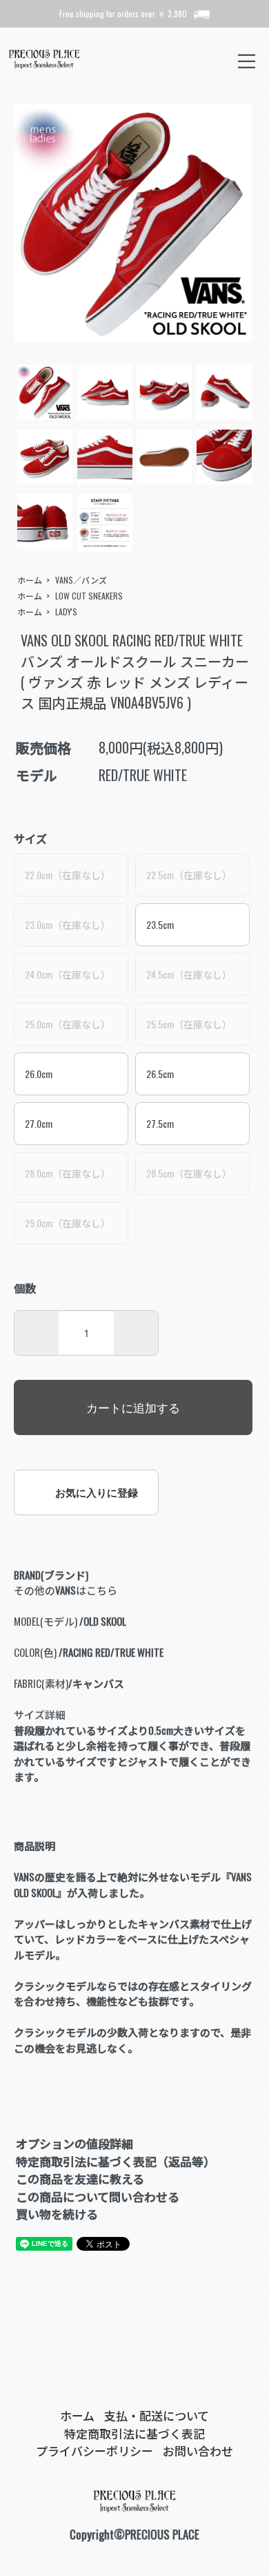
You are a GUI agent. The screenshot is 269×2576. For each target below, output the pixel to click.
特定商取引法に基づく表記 (134, 2433)
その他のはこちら (66, 1590)
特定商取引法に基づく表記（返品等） (116, 2161)
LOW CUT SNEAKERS (89, 596)
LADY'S (66, 612)
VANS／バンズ (81, 580)
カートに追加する (133, 1407)
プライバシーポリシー (94, 2451)
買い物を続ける (57, 2214)
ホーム (30, 580)
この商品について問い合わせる (98, 2197)
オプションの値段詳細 (74, 2143)
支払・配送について (157, 2415)
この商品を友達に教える (80, 2179)
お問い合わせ (198, 2451)
